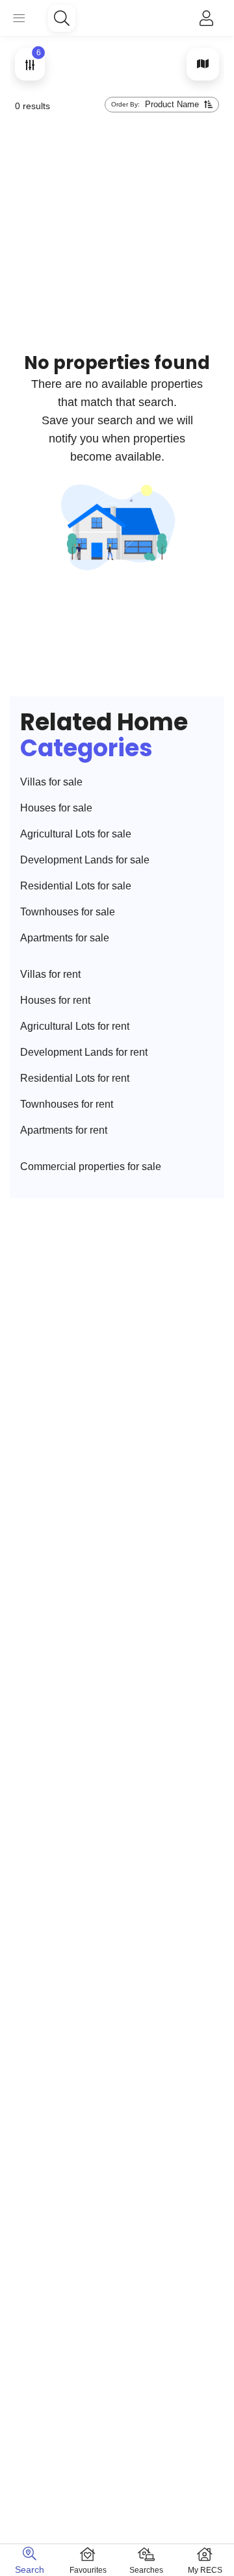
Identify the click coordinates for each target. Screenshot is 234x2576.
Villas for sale (51, 782)
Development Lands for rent (84, 1052)
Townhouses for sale (68, 912)
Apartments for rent (64, 1130)
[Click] (206, 18)
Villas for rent (50, 974)
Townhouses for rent (67, 1104)
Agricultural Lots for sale (76, 834)
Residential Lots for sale (76, 886)
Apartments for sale (65, 938)
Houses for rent (55, 1000)
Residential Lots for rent (75, 1078)
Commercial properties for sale (91, 1167)
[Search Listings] (62, 18)
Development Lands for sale (85, 860)
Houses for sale (56, 808)
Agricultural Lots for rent (75, 1026)
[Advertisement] (117, 166)
